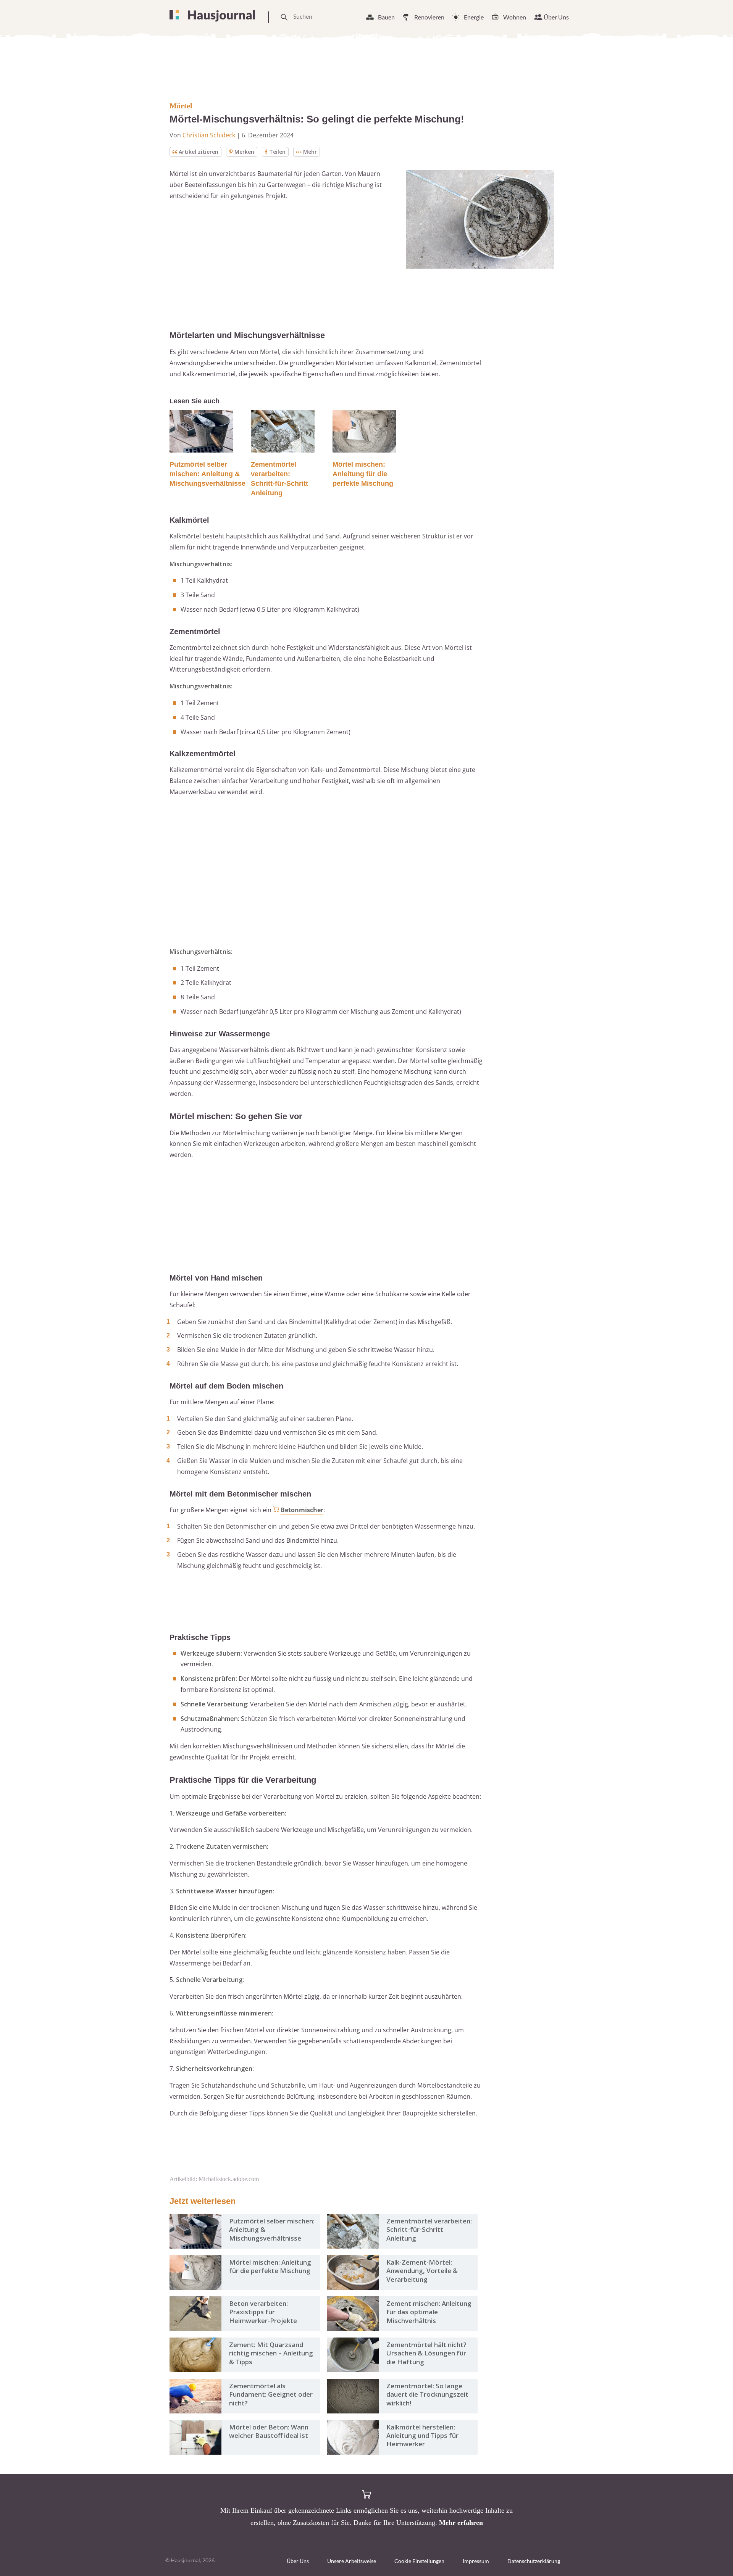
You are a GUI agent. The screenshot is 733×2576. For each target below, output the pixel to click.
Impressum (476, 2561)
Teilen (277, 152)
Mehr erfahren (461, 2523)
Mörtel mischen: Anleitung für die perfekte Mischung (363, 474)
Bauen (386, 17)
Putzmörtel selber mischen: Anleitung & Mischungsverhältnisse (207, 474)
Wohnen (515, 17)
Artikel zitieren (199, 152)
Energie (474, 17)
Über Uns (556, 17)
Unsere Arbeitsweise (352, 2561)
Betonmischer (302, 1510)
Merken (244, 152)
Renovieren (429, 17)
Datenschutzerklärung (534, 2561)
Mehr (310, 152)
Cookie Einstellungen (419, 2561)
